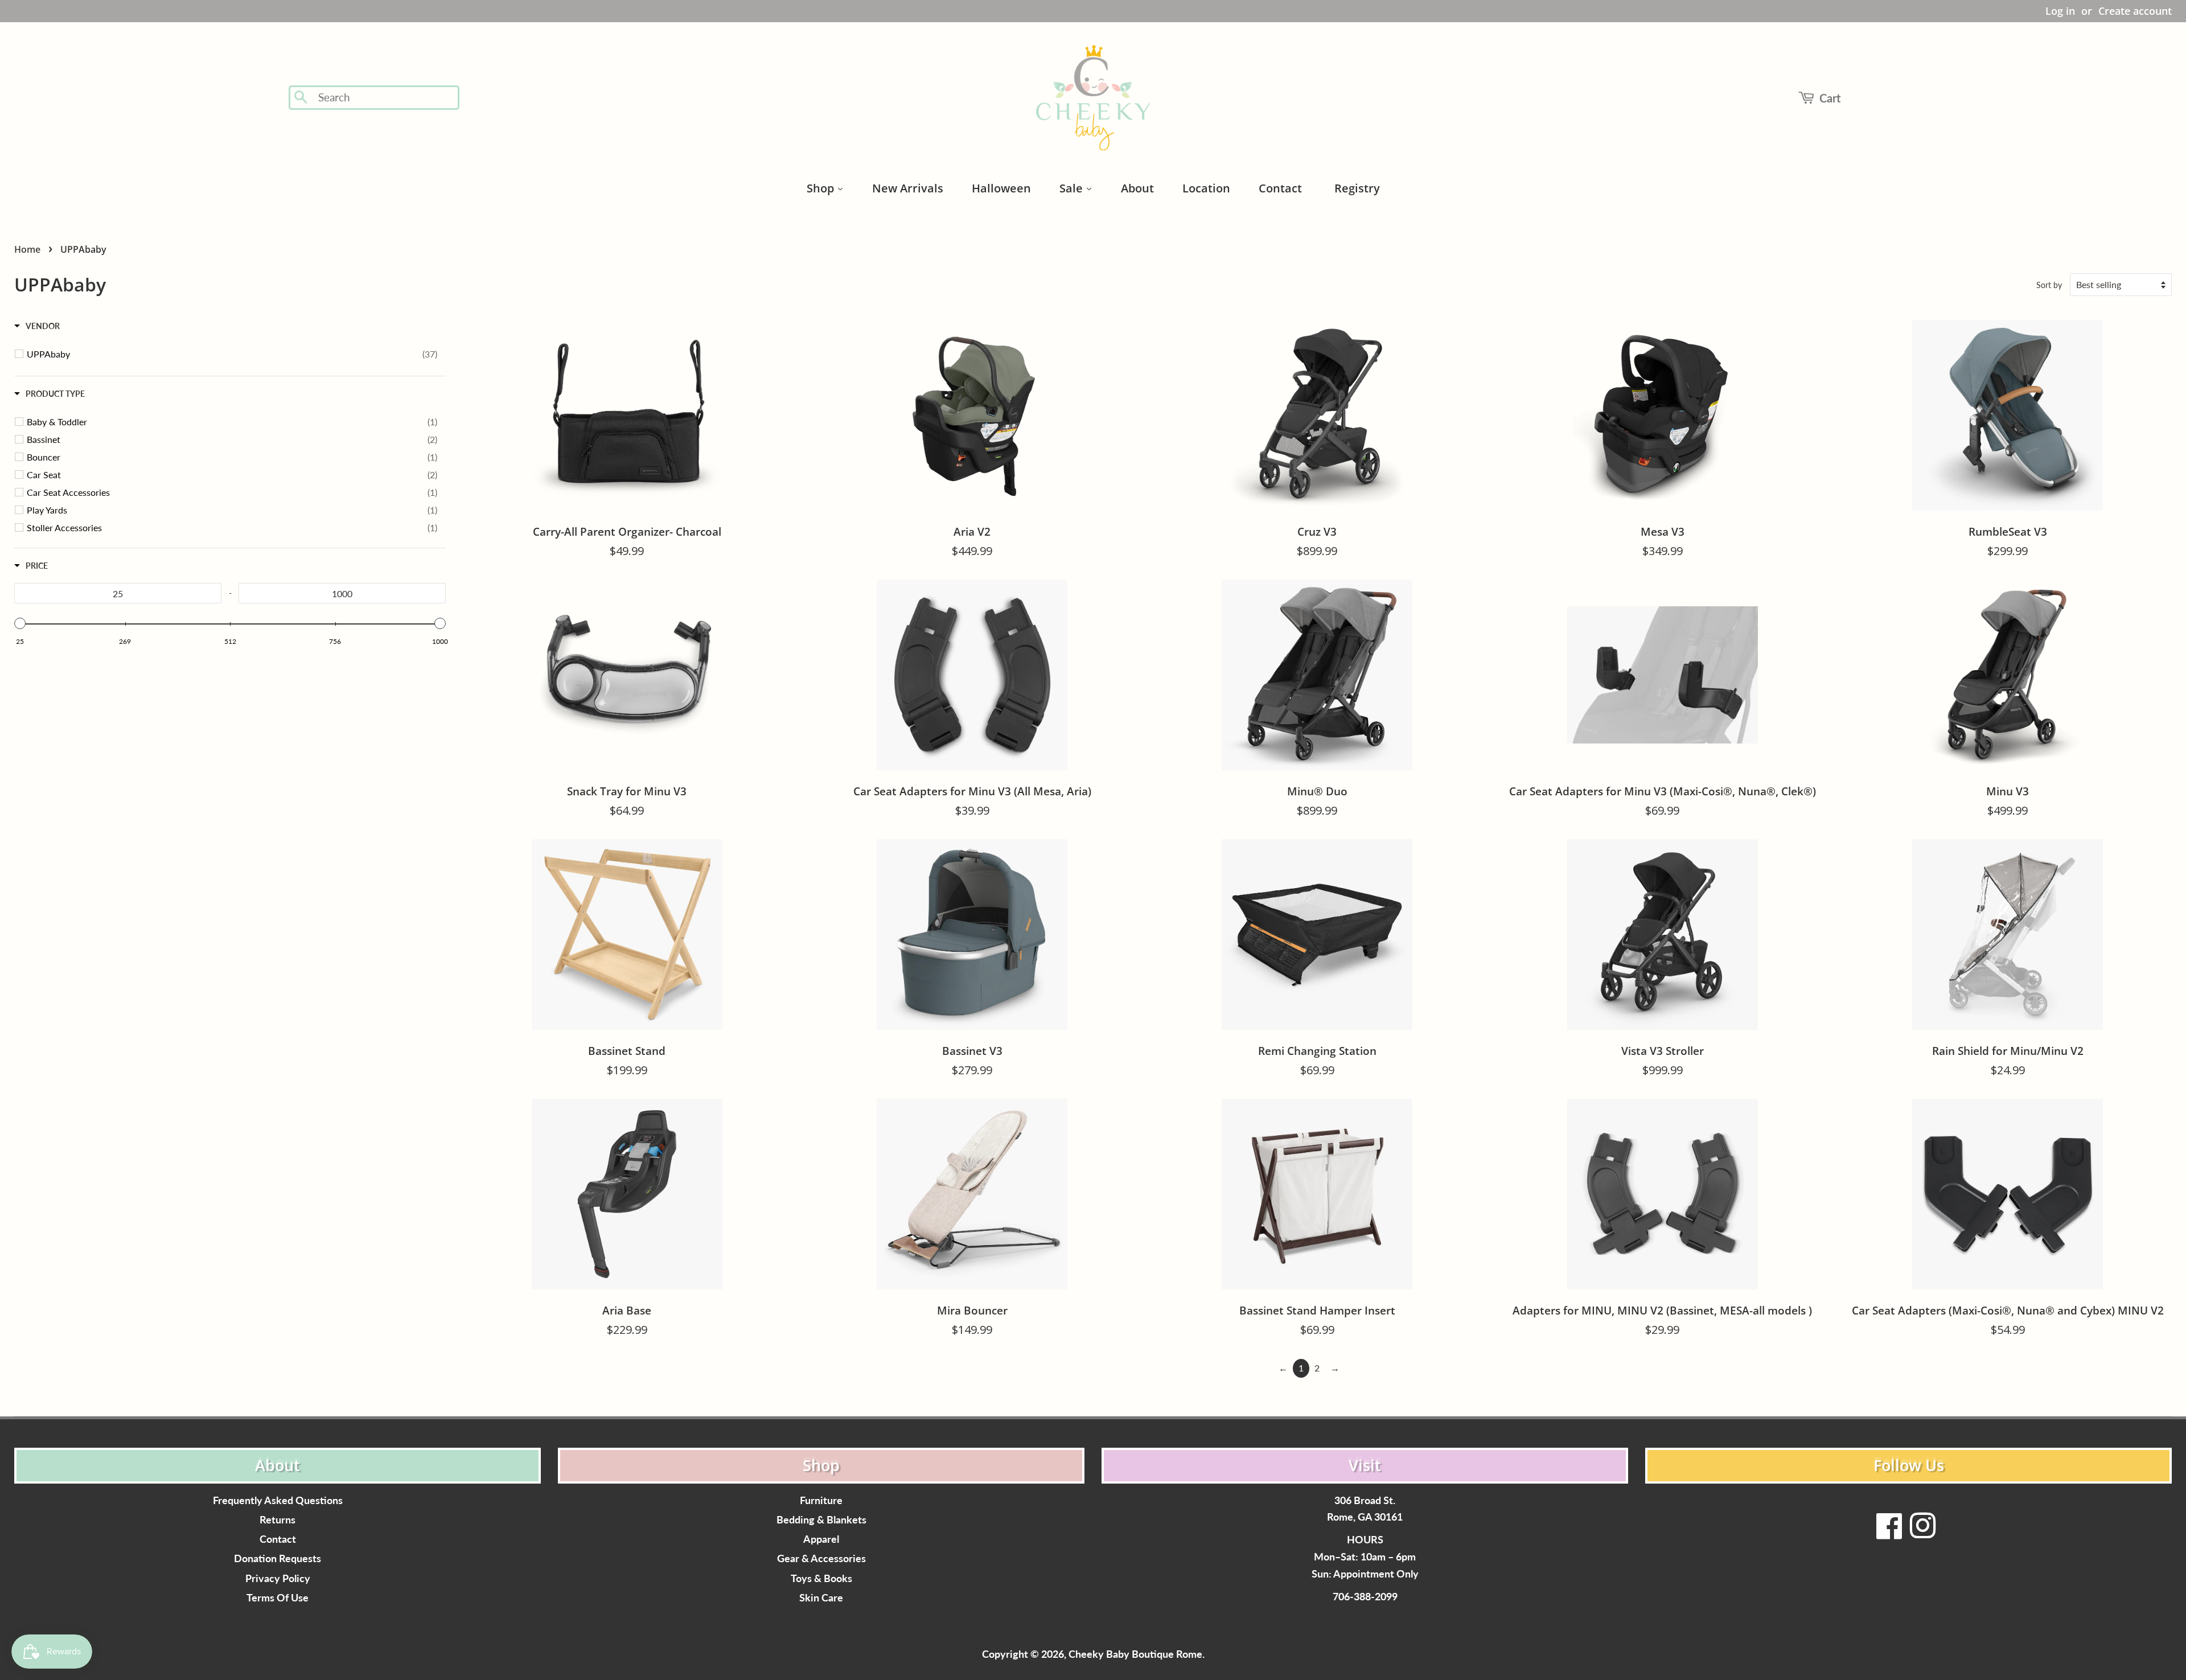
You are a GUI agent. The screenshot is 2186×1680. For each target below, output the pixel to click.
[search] (385, 98)
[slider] (20, 623)
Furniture (821, 1500)
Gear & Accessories (821, 1558)
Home (27, 249)
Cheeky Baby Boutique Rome (1135, 1654)
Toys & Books (821, 1578)
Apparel (821, 1539)
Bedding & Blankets (821, 1520)
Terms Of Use (278, 1598)
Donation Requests (278, 1558)
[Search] (301, 98)
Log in (2060, 11)
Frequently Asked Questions (278, 1500)
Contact (278, 1539)
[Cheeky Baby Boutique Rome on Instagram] (1922, 1533)
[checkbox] (232, 354)
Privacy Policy (278, 1578)
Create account (2135, 11)
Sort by (2049, 285)
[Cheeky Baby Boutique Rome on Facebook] (1889, 1533)
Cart (1830, 98)
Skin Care (821, 1598)
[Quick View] (779, 597)
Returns (278, 1520)
